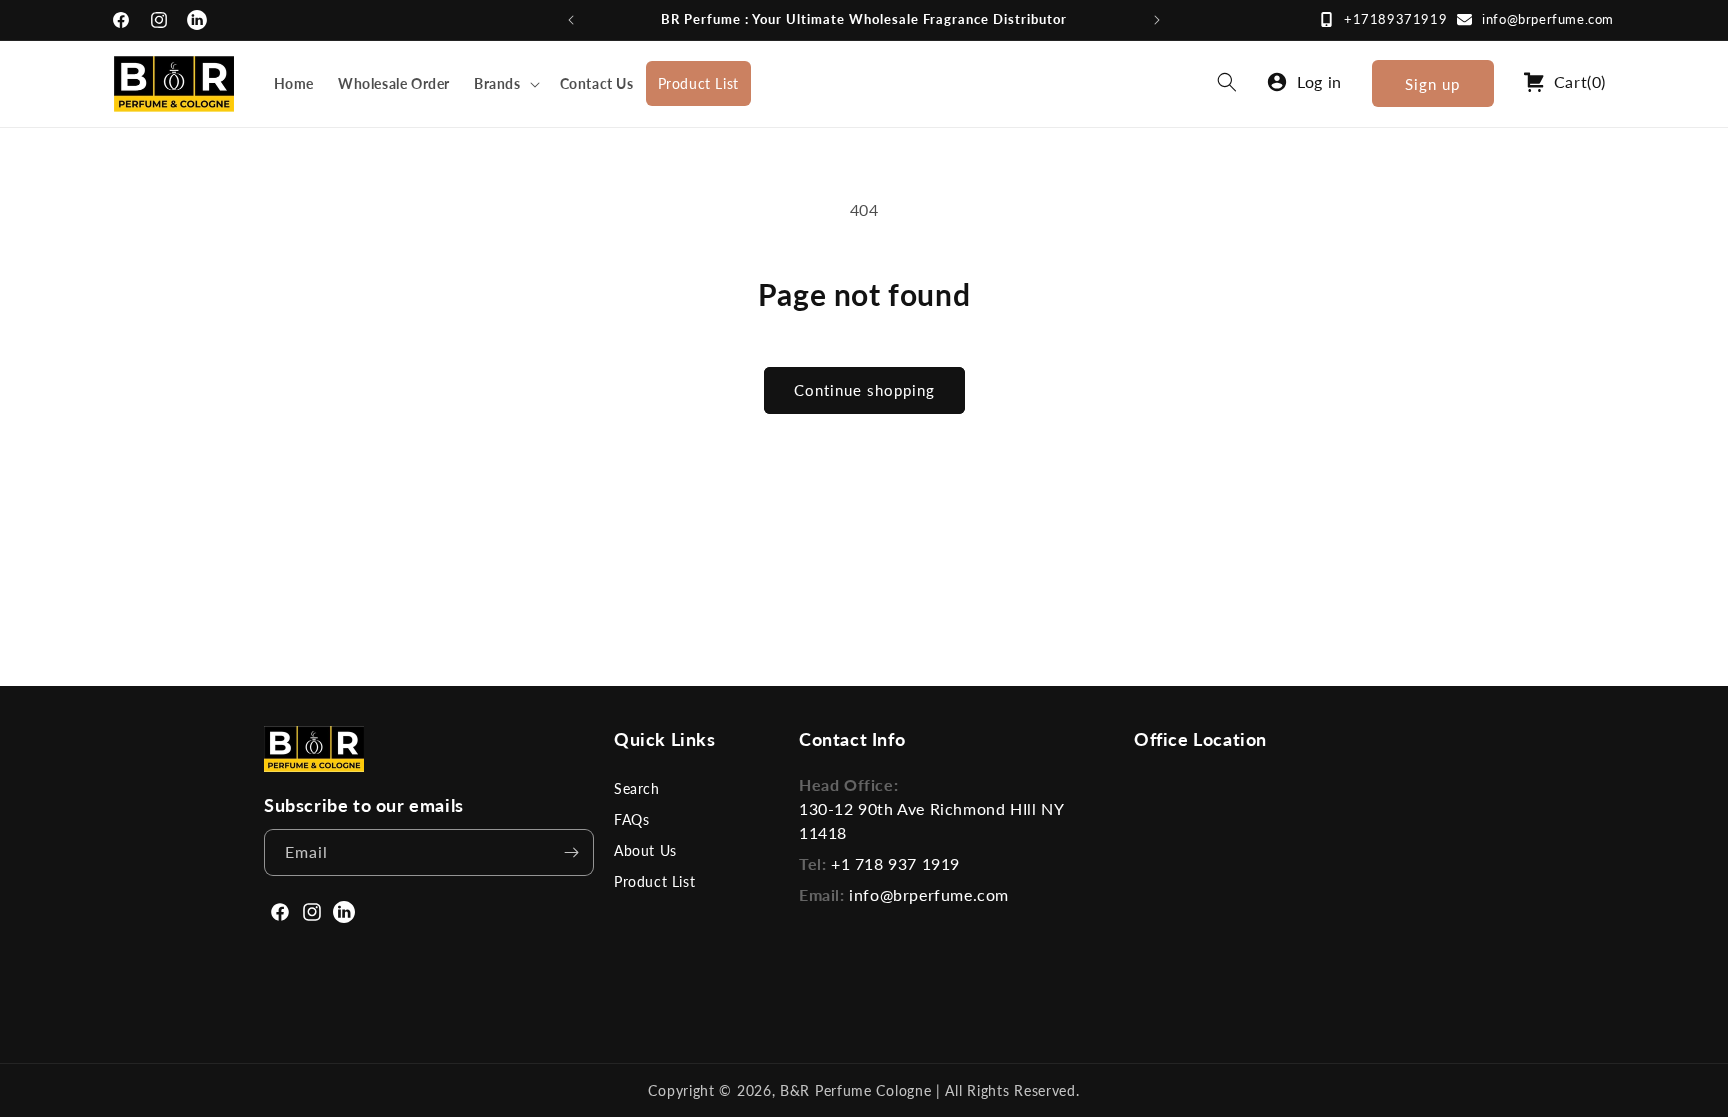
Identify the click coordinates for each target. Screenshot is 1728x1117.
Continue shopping (864, 390)
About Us (645, 850)
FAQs (631, 819)
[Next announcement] (1157, 20)
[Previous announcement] (571, 20)
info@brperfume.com (1548, 19)
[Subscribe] (571, 852)
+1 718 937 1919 (895, 863)
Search (637, 788)
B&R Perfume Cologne (858, 1090)
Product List (654, 881)
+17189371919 (1395, 19)
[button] (505, 83)
